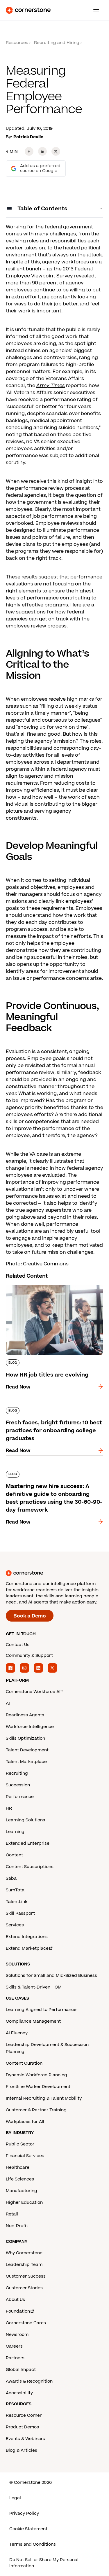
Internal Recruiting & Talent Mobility (44, 2098)
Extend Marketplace (27, 1948)
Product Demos (22, 2427)
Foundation (18, 2311)
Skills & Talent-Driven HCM (34, 1987)
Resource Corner (24, 2415)
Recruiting (17, 1773)
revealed (84, 276)
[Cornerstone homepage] (54, 1573)
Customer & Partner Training (36, 2110)
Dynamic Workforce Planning (36, 2075)
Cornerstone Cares (26, 2323)
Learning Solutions (25, 1820)
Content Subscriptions (30, 1867)
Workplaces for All (25, 2122)
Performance (20, 1797)
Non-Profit (17, 2226)
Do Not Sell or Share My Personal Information (44, 2563)
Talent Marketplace (26, 1762)
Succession (18, 1785)
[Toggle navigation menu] (94, 10)
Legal (15, 2498)
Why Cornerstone (24, 2253)
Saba (11, 1878)
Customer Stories (24, 2288)
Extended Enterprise (28, 1843)
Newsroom (17, 2335)
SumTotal (16, 1890)
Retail (12, 2214)
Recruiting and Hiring (57, 43)
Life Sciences (20, 2179)
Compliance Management (33, 2021)
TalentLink (17, 1902)
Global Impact (21, 2370)
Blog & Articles (22, 2450)
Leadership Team (24, 2265)
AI (8, 1703)
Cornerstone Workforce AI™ (34, 1692)
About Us (15, 2300)
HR (9, 1808)
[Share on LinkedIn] (42, 151)
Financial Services (25, 2156)
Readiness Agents (25, 1715)
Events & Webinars (25, 2439)
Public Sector (20, 2144)
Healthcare (18, 2167)
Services (15, 1925)
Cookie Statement (28, 2529)
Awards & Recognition (29, 2381)
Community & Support (29, 1656)
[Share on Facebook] (29, 151)
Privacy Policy (24, 2513)
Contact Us (18, 1645)
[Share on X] (56, 151)
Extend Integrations (27, 1937)
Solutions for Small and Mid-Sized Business (51, 1976)
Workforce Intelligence (30, 1727)
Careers (14, 2346)
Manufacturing (22, 2191)
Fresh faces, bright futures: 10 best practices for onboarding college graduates (47, 1413)
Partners (15, 2358)
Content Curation (24, 2063)
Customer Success (26, 2276)
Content (14, 1855)
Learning (15, 1832)
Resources (17, 43)
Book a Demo (30, 1616)
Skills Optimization (25, 1738)
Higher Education (24, 2202)
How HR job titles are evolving (41, 1283)
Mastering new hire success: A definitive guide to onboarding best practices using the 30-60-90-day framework (54, 1477)
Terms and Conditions (33, 2544)
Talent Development (27, 1750)
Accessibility (19, 2393)
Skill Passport (20, 1913)
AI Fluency (17, 2033)
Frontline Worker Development (38, 2087)
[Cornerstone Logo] (28, 10)
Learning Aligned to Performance (41, 2010)
